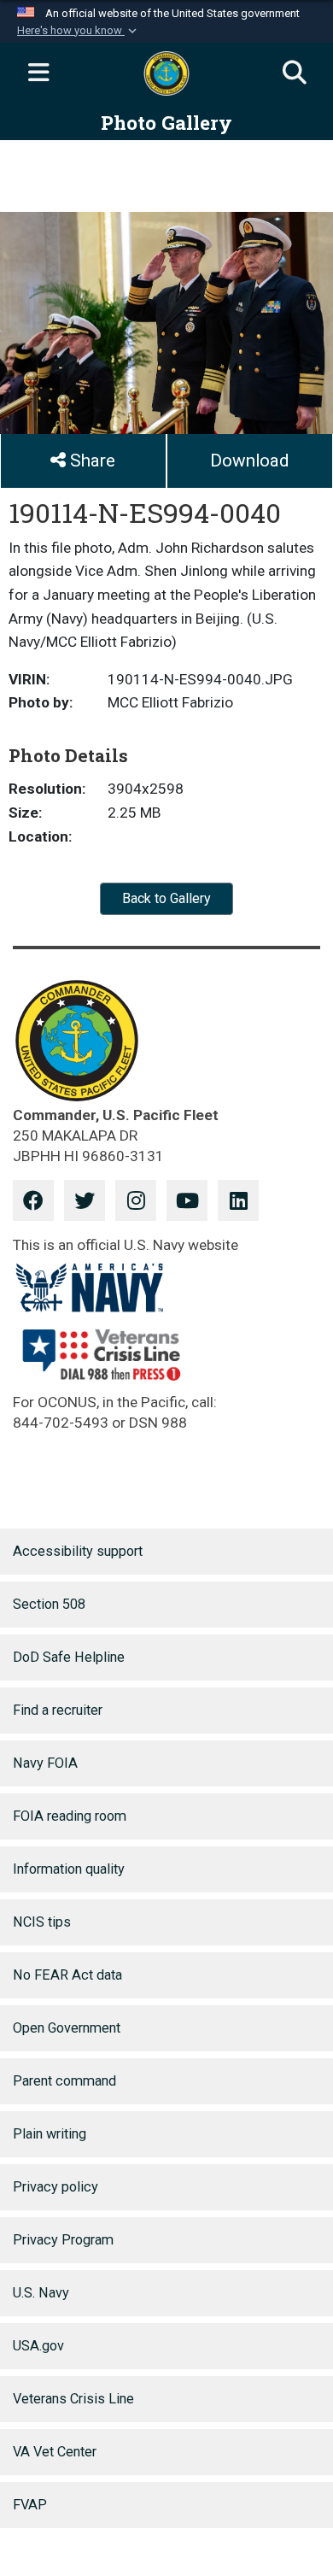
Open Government (67, 2028)
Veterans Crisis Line (73, 2399)
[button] (79, 31)
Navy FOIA (45, 1763)
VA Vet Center (55, 2452)
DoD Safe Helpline (69, 1657)
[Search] (295, 73)
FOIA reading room (70, 1816)
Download (249, 461)
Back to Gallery (166, 898)
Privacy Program (63, 2240)
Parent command (64, 2081)
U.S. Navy (41, 2293)
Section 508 (49, 1604)
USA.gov (38, 2346)
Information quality (69, 1869)
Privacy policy (55, 2187)
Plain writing (50, 2134)
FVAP (30, 2505)
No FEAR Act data (67, 1975)
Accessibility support (78, 1551)
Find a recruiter (58, 1710)
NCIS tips (42, 1922)
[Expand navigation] (38, 73)
